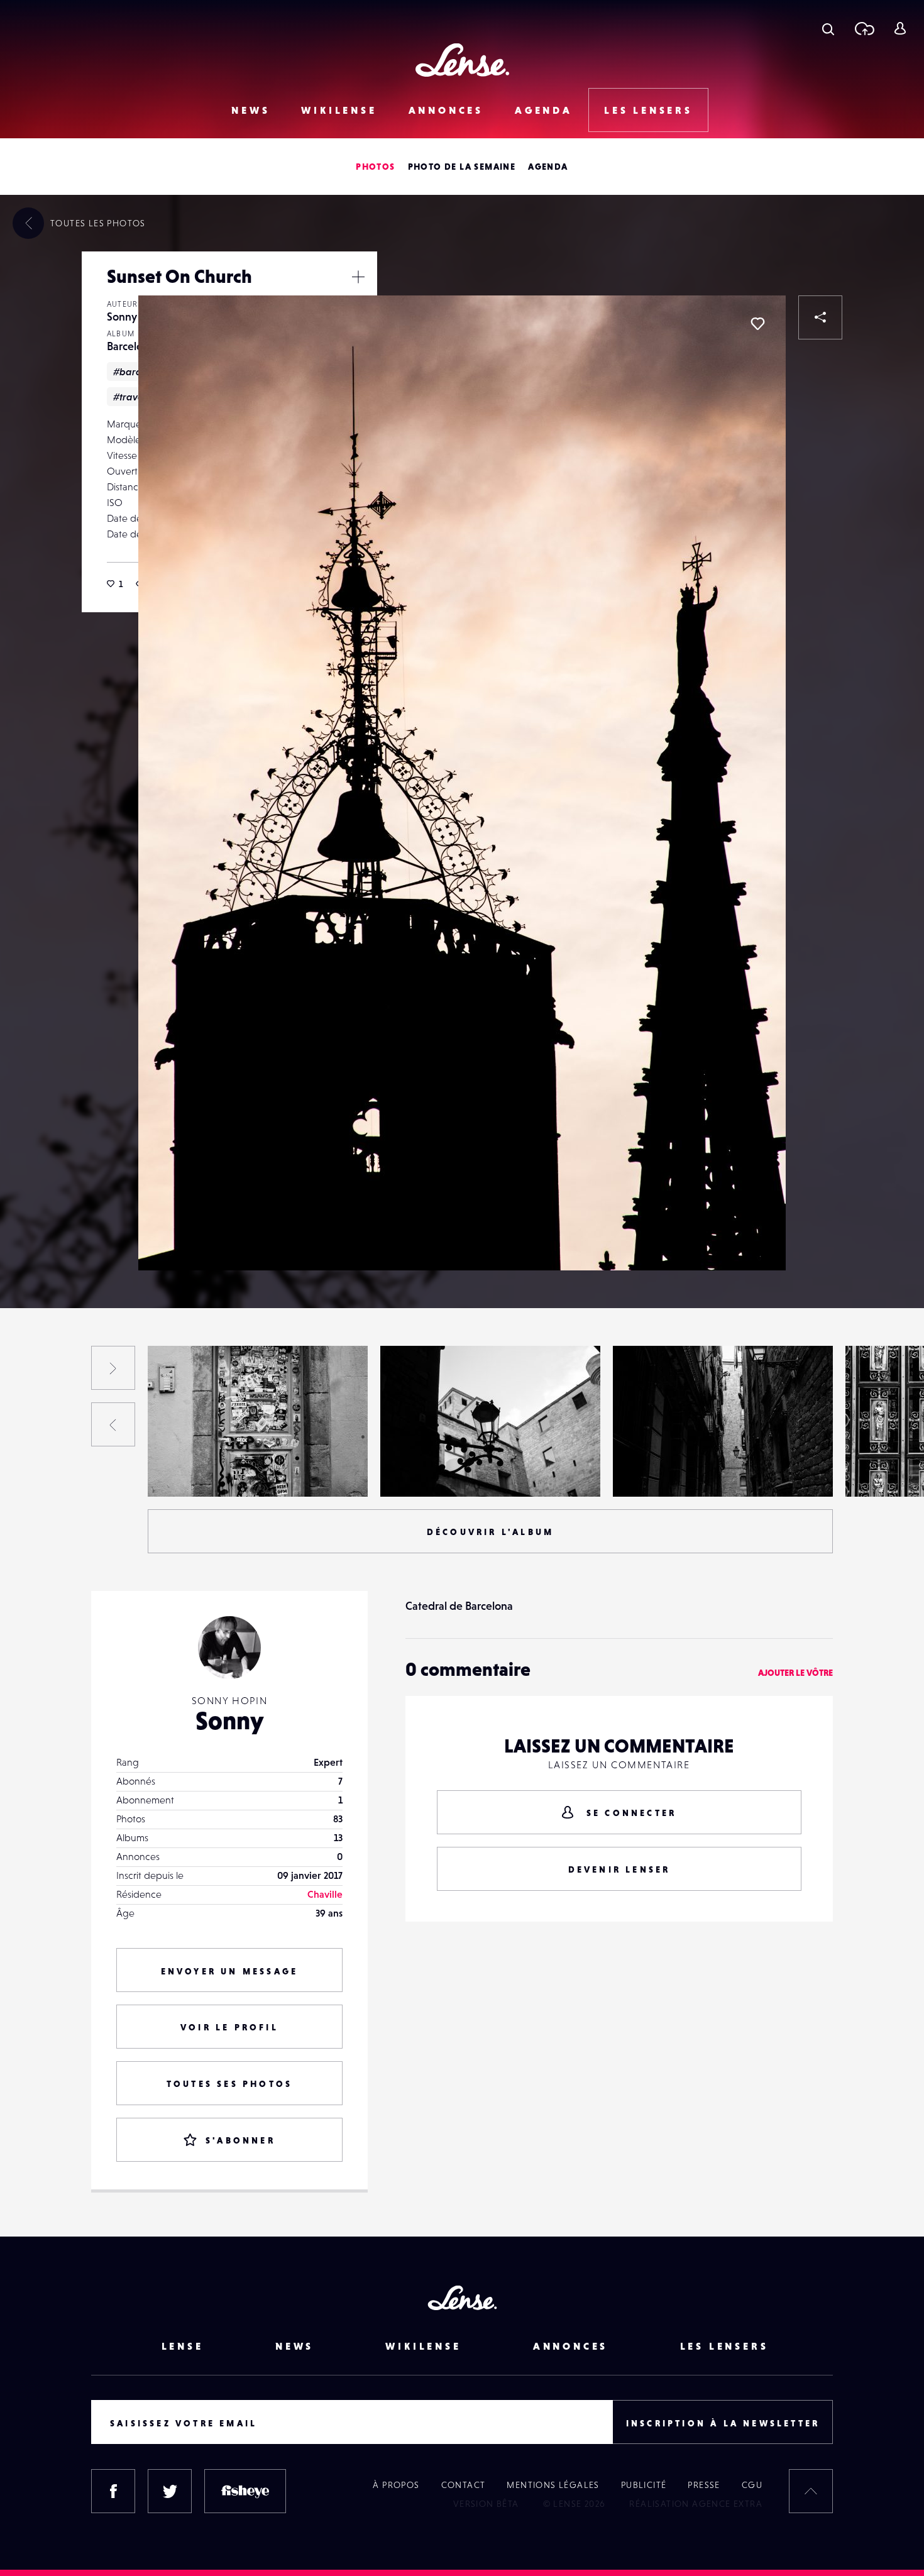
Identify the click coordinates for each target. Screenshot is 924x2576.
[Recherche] (828, 28)
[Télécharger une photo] (864, 28)
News (250, 110)
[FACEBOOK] (113, 2491)
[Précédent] (113, 1424)
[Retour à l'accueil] (462, 60)
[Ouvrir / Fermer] (358, 277)
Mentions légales (553, 2485)
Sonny (122, 316)
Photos (375, 167)
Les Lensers (648, 110)
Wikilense (339, 110)
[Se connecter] (900, 28)
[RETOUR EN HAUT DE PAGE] (811, 2491)
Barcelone (131, 346)
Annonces (446, 110)
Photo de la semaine (462, 167)
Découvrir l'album (490, 1532)
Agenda (544, 110)
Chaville (325, 1894)
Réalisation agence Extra (696, 2504)
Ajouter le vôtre (795, 1673)
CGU (752, 2485)
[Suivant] (113, 1368)
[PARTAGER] (820, 317)
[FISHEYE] (245, 2491)
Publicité (644, 2485)
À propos (396, 2485)
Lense (183, 2346)
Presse (704, 2485)
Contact (464, 2485)
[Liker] (757, 324)
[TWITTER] (170, 2491)
